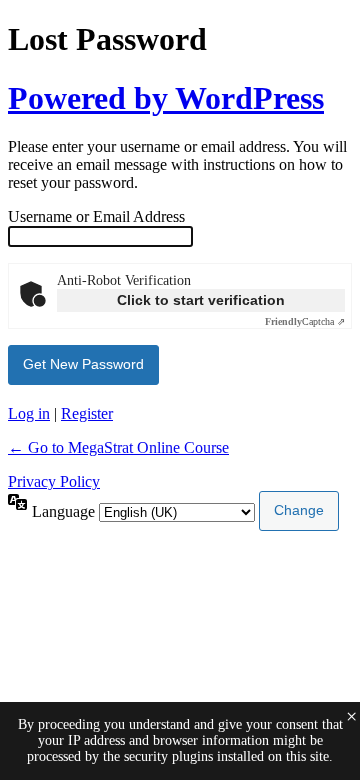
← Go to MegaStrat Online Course (118, 447)
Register (87, 413)
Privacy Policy (54, 481)
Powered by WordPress (166, 98)
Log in (29, 413)
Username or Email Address (96, 216)
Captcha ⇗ (305, 321)
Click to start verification (201, 300)
